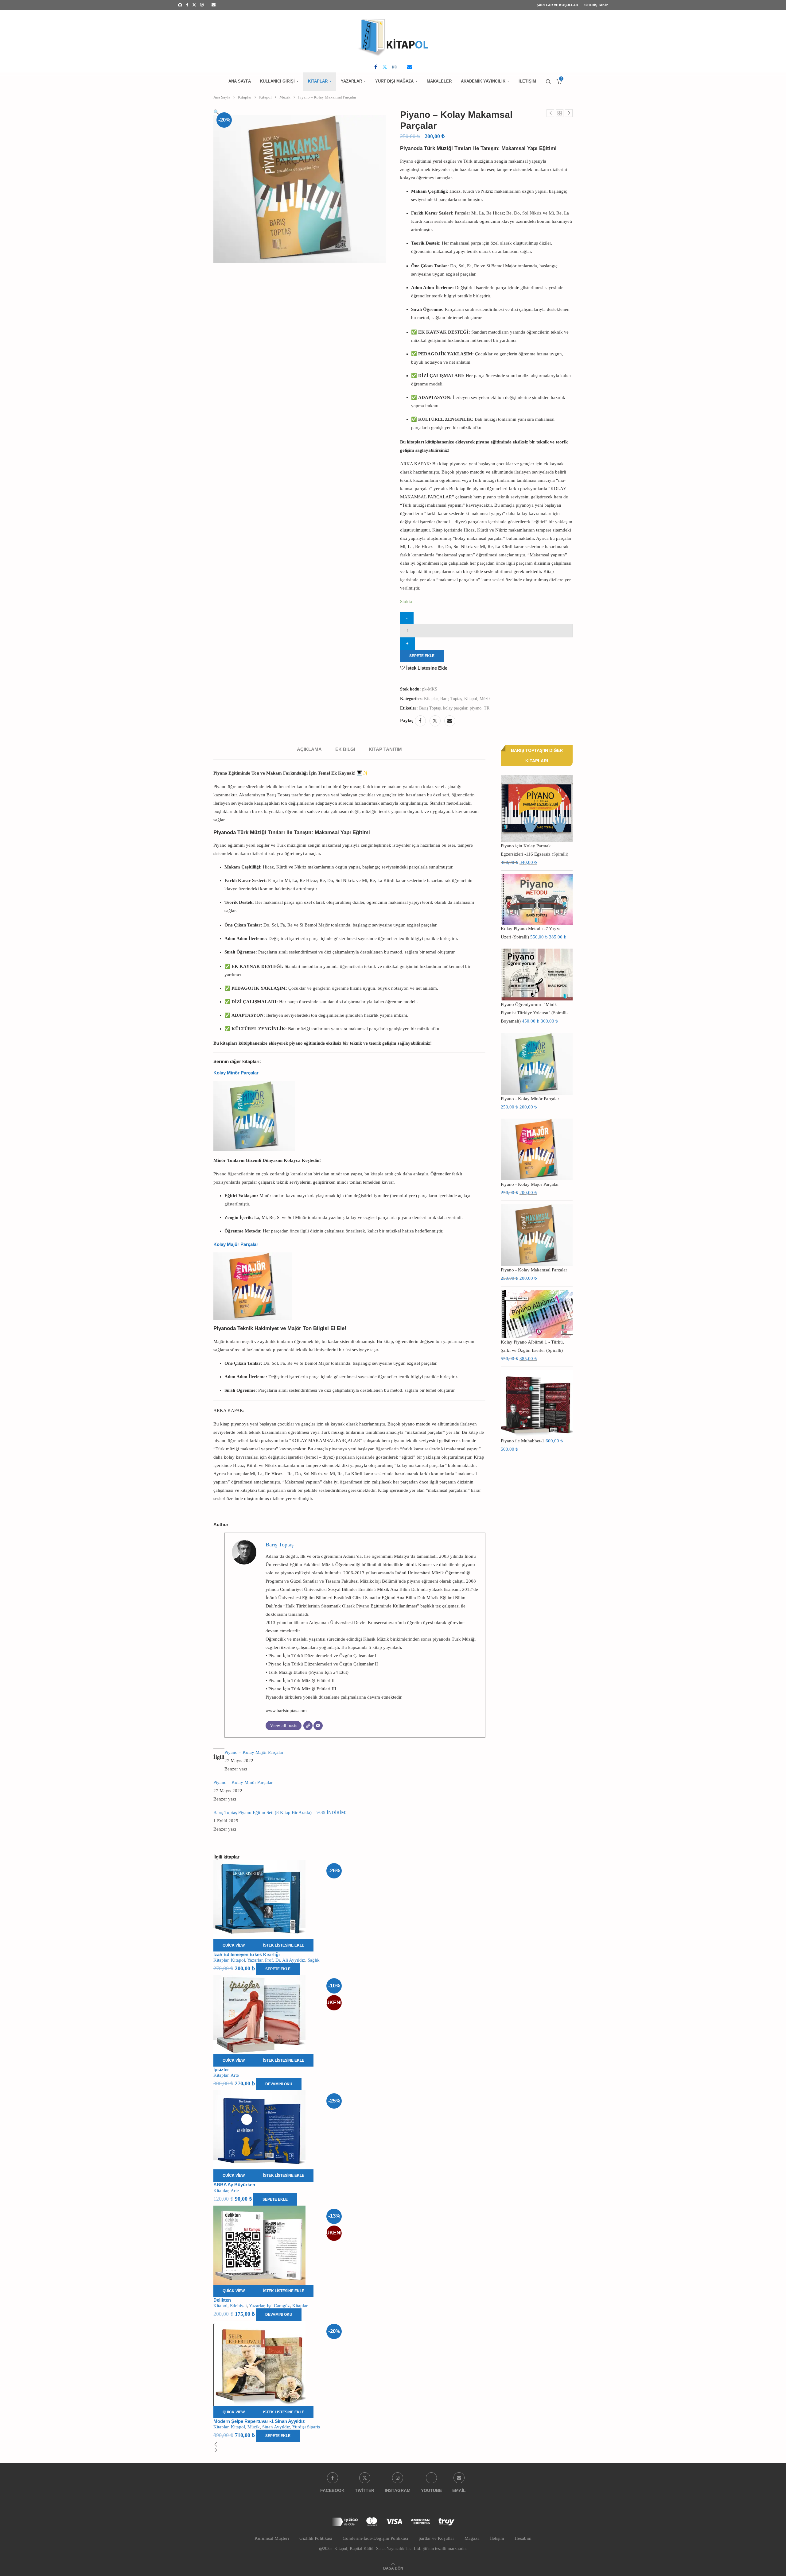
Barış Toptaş (451, 699)
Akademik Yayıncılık (483, 81)
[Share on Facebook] (420, 721)
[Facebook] (187, 5)
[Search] (548, 82)
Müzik (285, 97)
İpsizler (221, 2069)
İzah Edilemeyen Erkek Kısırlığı (247, 1954)
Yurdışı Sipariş (306, 2427)
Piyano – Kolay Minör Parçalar (243, 1782)
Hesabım (523, 2538)
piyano (476, 708)
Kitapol (265, 97)
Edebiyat (238, 2306)
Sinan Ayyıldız (276, 2427)
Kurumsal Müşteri (272, 2538)
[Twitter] (194, 5)
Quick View (234, 1945)
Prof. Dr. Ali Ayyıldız (285, 1960)
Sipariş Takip (596, 5)
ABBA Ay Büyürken (234, 2185)
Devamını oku (279, 2084)
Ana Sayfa (240, 81)
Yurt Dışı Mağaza (394, 81)
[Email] (214, 5)
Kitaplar (318, 81)
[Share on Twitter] (435, 721)
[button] (349, 2445)
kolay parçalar (455, 708)
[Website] (308, 1726)
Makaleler (439, 81)
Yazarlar (351, 81)
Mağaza (472, 2538)
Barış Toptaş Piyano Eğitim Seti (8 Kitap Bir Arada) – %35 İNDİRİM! (280, 1812)
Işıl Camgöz (278, 2306)
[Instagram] (202, 5)
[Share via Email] (450, 721)
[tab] (309, 749)
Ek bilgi (345, 749)
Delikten (222, 2300)
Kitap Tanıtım (385, 749)
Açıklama (309, 749)
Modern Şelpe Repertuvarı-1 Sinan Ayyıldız (259, 2421)
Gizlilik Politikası (316, 2538)
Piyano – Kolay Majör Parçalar (254, 1752)
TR (487, 708)
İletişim (527, 81)
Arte (235, 2075)
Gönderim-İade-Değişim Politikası (375, 2538)
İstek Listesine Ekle (427, 668)
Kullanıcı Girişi (277, 81)
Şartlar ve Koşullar (557, 5)
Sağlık (314, 1960)
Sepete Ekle (422, 656)
